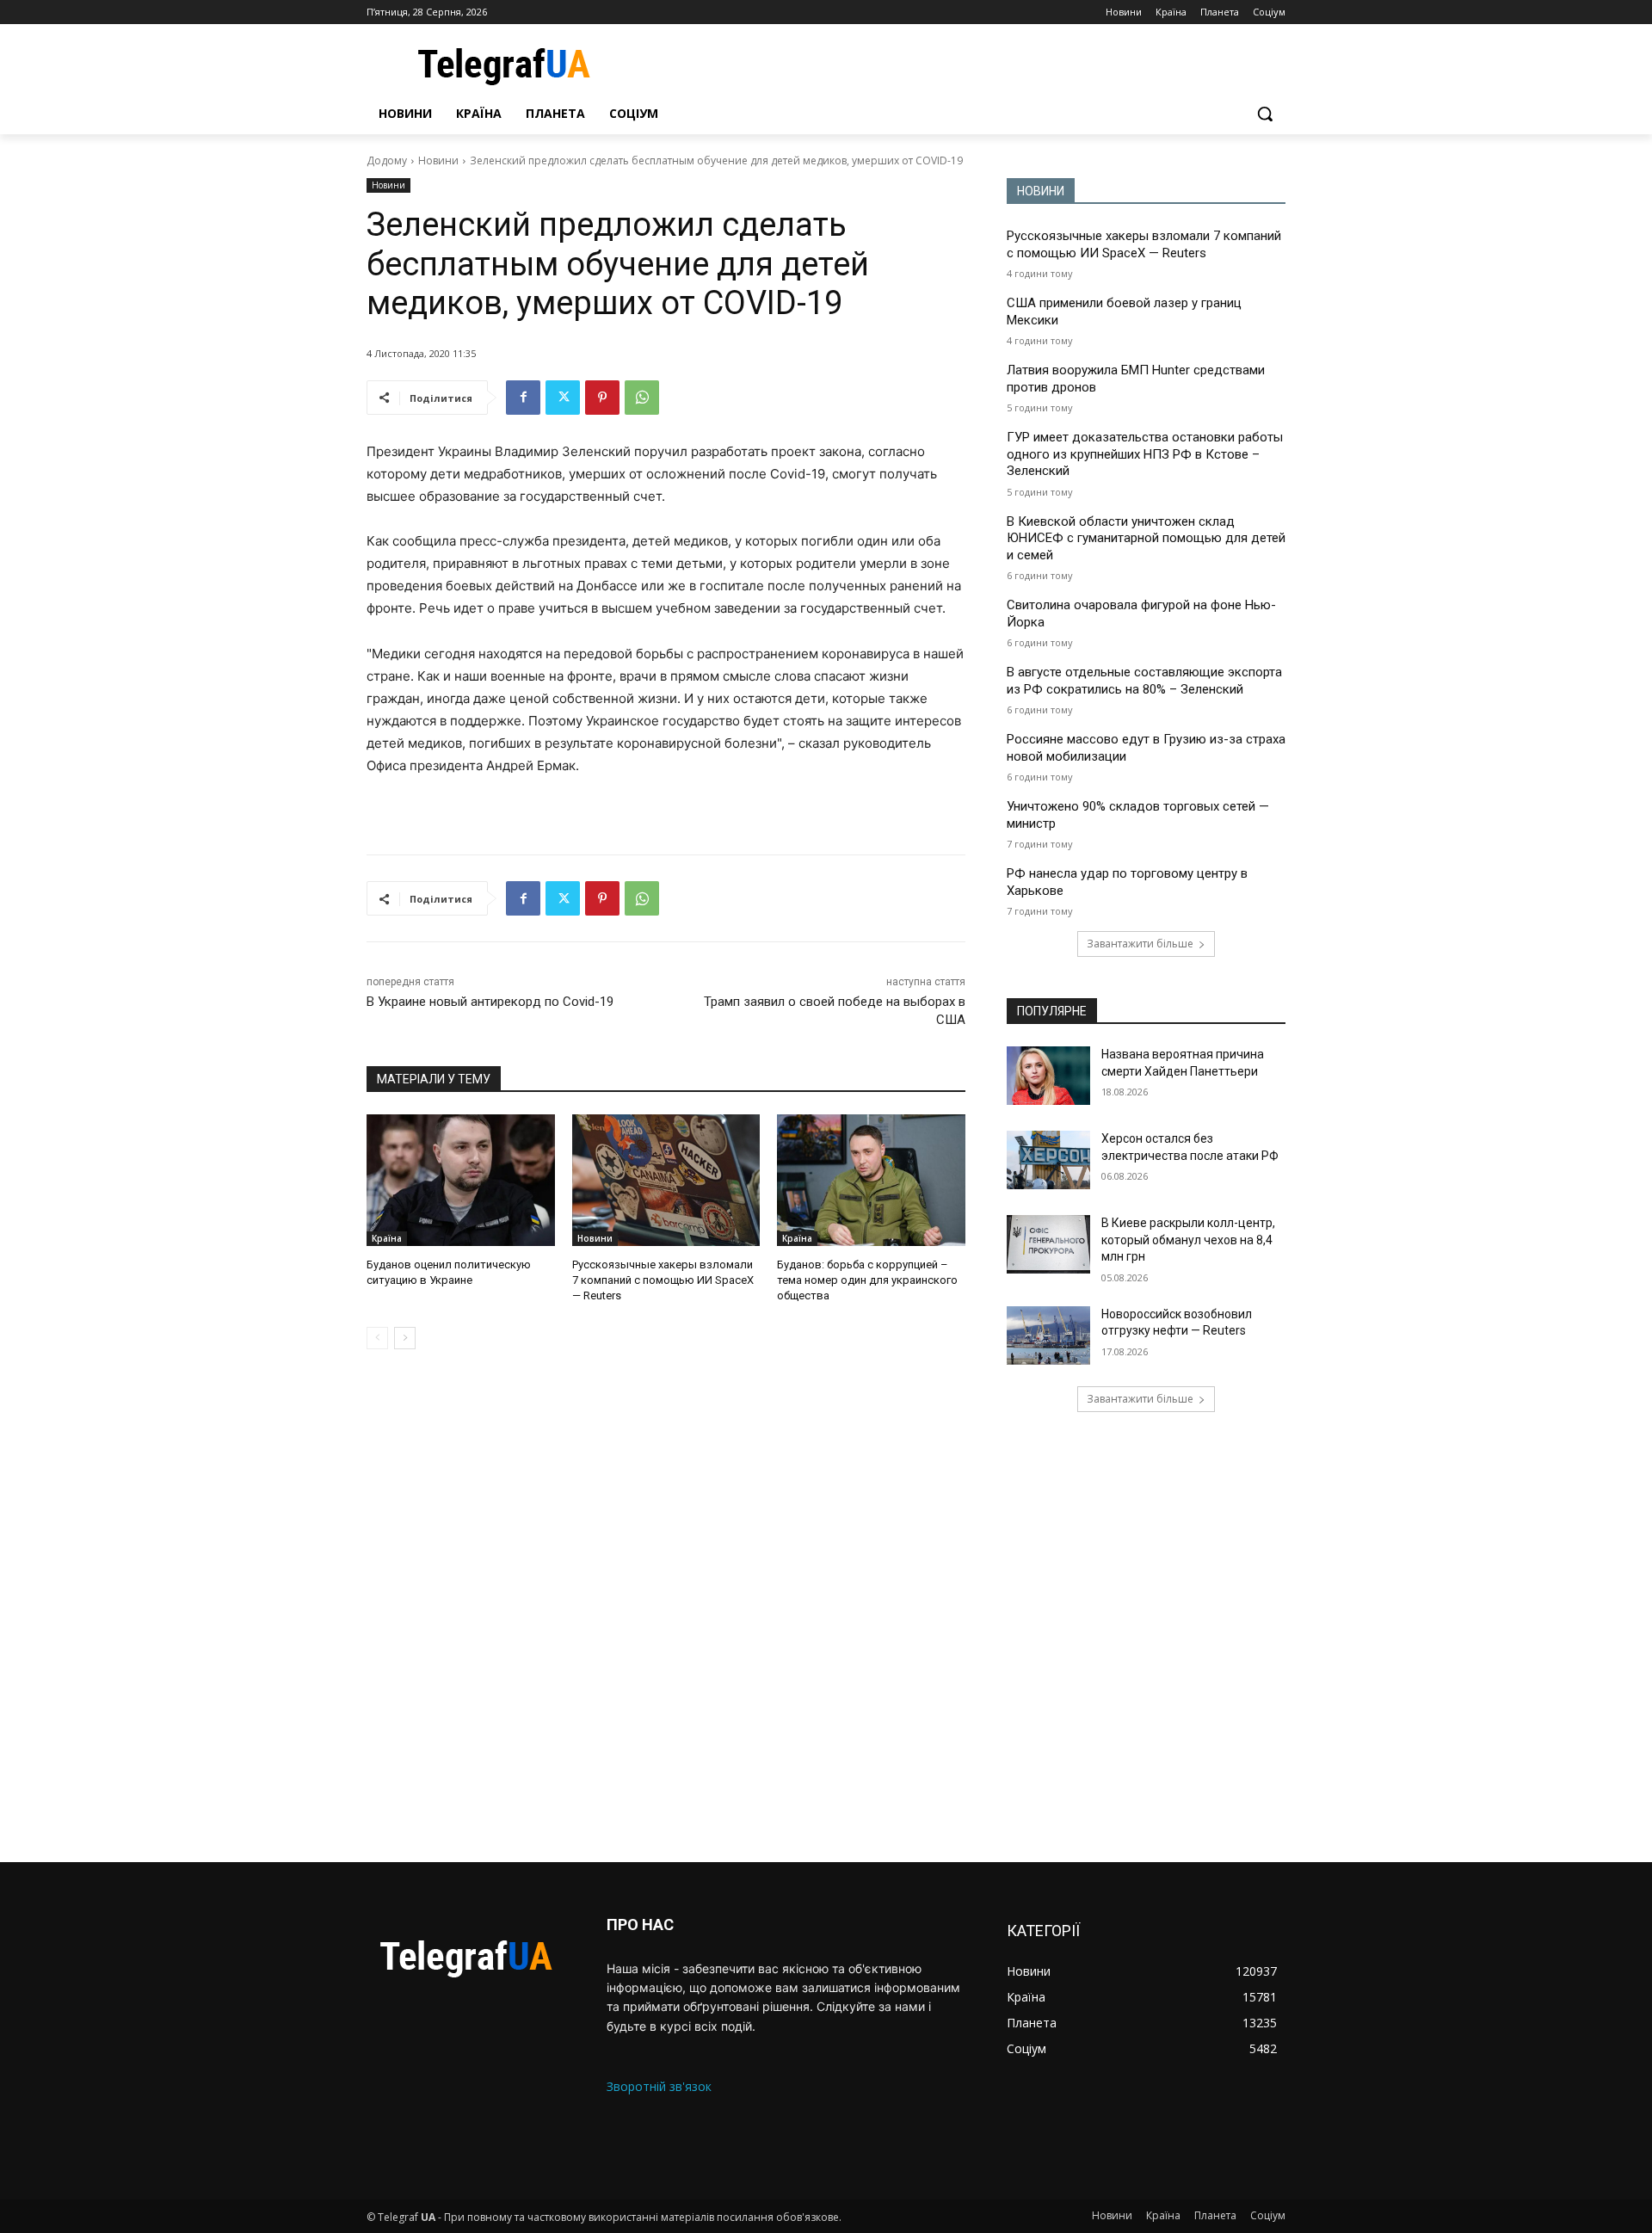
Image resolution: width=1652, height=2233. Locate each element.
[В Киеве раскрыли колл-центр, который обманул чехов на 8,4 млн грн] (1048, 1244)
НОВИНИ (1041, 191)
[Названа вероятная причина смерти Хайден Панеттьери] (1048, 1076)
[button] (1265, 114)
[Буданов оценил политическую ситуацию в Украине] (461, 1180)
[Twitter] (563, 398)
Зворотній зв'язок (659, 2086)
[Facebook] (523, 398)
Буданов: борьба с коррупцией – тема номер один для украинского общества (867, 1280)
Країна (387, 1238)
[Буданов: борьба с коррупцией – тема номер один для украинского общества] (871, 1180)
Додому (387, 160)
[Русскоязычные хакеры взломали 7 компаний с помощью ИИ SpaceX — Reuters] (666, 1180)
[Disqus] (666, 1606)
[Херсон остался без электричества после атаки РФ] (1048, 1160)
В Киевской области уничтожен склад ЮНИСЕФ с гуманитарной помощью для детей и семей (1146, 538)
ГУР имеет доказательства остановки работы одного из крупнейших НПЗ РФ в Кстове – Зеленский (1145, 454)
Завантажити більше (1140, 944)
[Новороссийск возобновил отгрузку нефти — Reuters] (1048, 1335)
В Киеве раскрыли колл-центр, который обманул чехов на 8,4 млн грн (1188, 1240)
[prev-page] (377, 1338)
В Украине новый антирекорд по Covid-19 (490, 1002)
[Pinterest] (602, 398)
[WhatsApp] (642, 398)
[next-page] (405, 1338)
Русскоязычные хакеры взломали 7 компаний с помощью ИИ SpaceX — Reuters (663, 1280)
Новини (438, 160)
